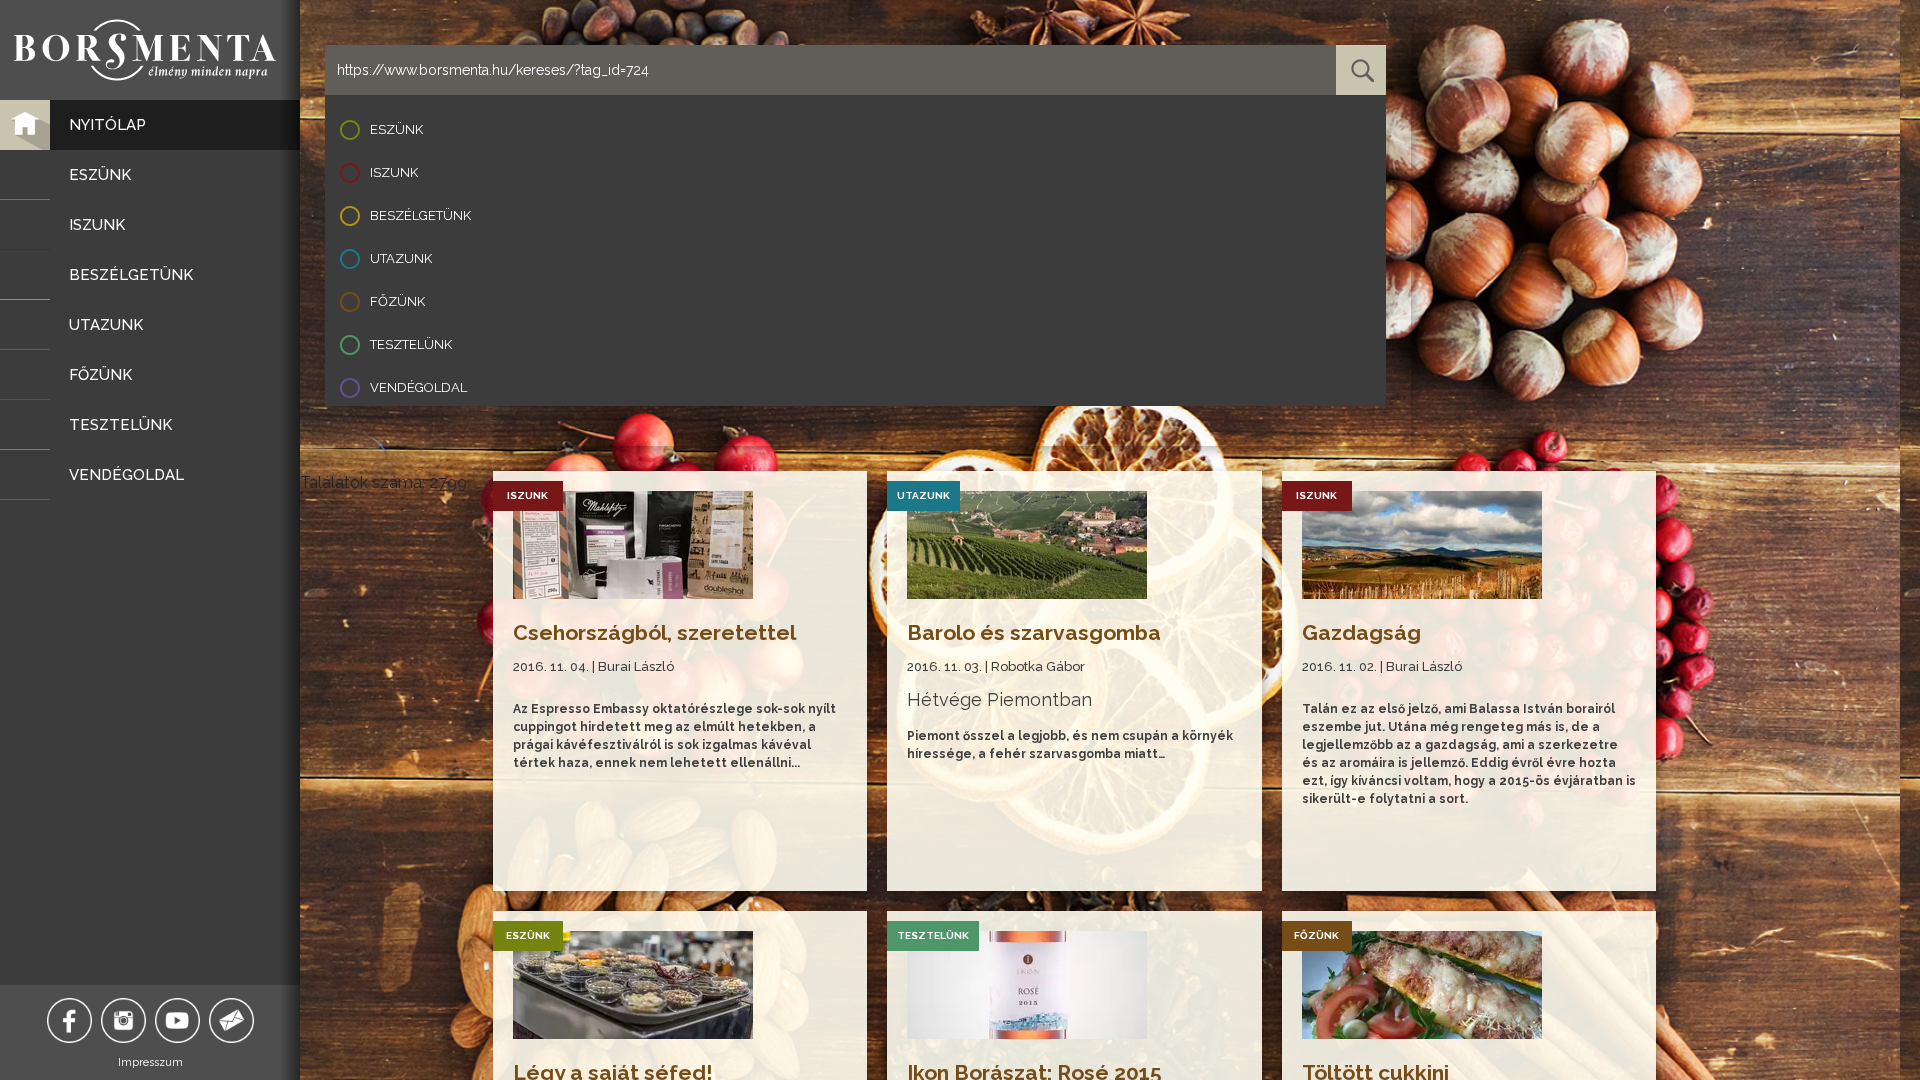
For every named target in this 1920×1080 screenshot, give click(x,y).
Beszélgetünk (420, 215)
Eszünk (396, 129)
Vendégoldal (418, 387)
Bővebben (546, 855)
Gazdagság (1361, 632)
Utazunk (401, 258)
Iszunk (394, 172)
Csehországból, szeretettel (654, 632)
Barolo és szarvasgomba (1034, 632)
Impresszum (150, 1062)
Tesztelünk (411, 344)
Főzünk (397, 301)
